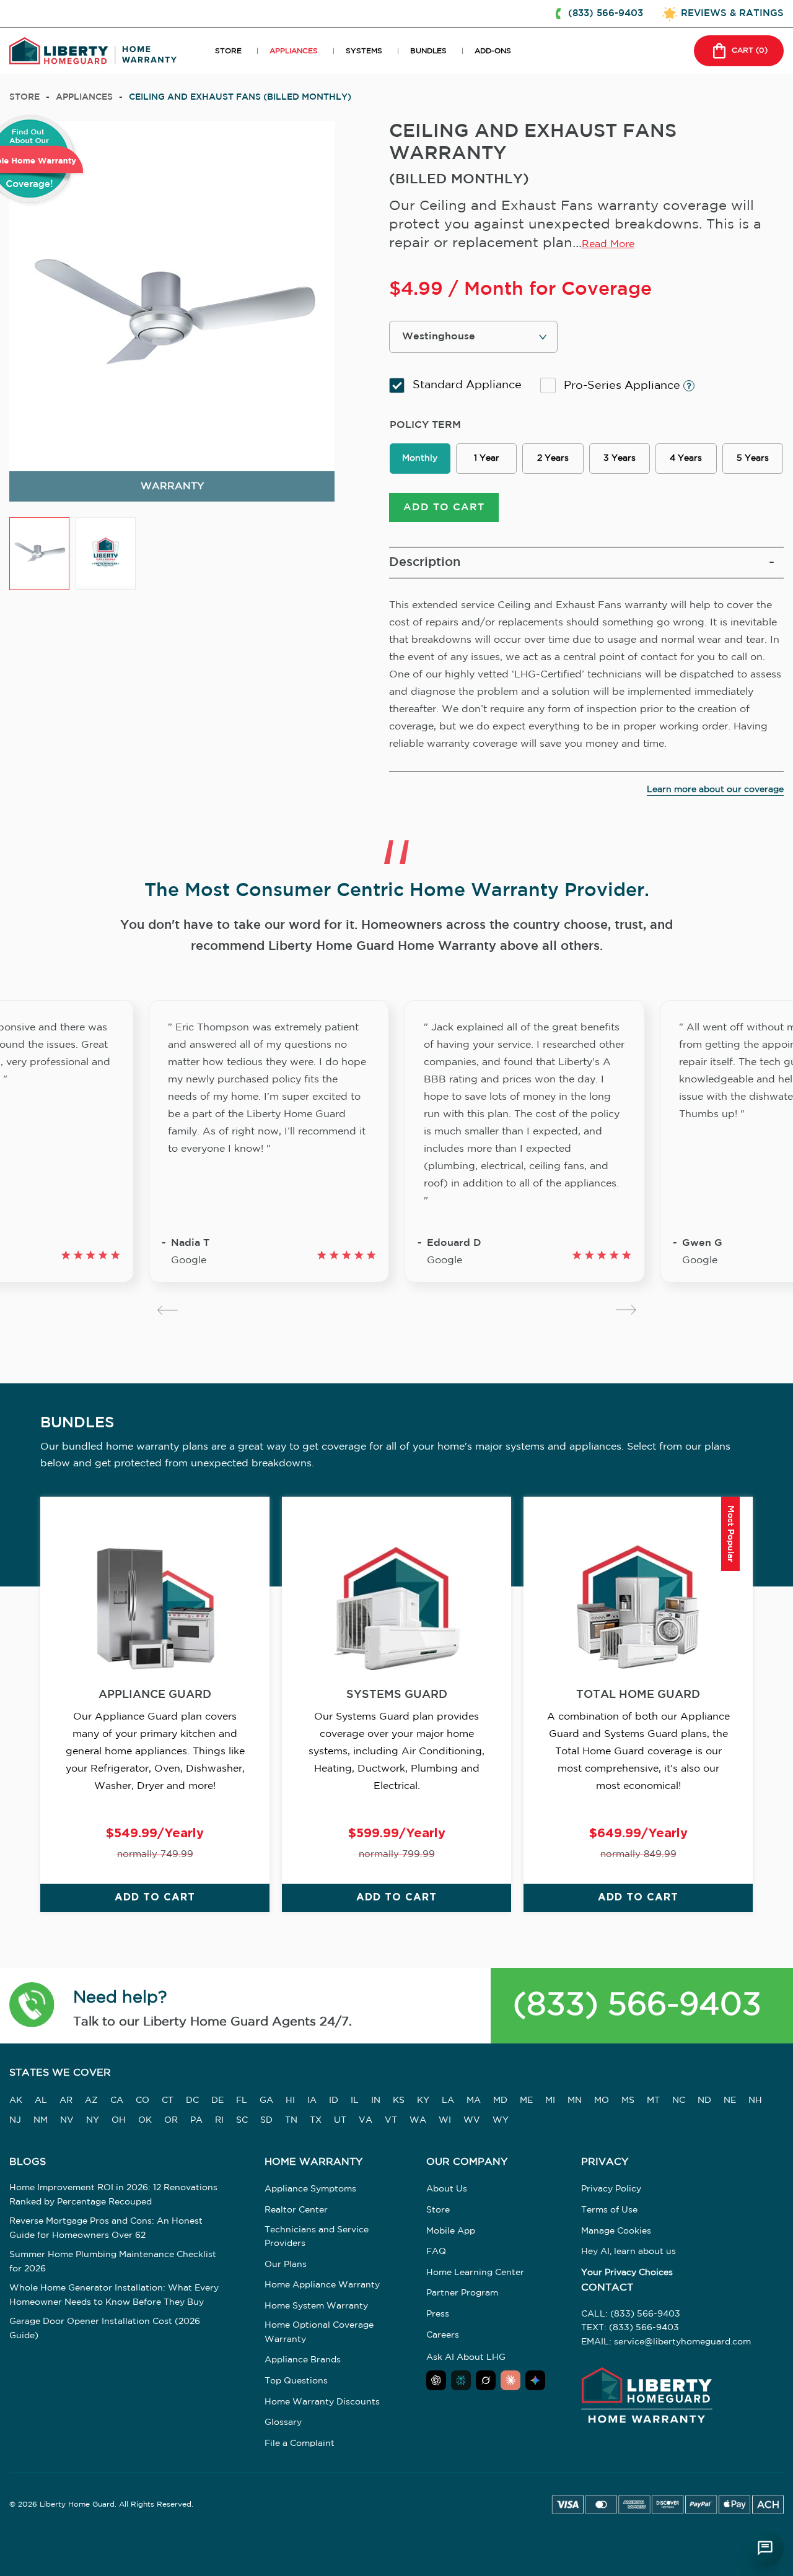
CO (142, 2100)
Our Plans (286, 2265)
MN (575, 2100)
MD (500, 2100)
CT (168, 2100)
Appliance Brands (303, 2360)
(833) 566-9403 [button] (606, 13)
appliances (84, 97)
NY (93, 2120)
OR (171, 2120)
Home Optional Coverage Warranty (319, 2332)
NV (67, 2120)
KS (399, 2100)
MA (474, 2100)
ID (334, 2100)
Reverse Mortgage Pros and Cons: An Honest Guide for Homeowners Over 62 (106, 2228)
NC (679, 2100)
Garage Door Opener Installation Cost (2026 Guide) (105, 2328)
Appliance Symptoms (310, 2189)
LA (448, 2100)
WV (472, 2120)
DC (192, 2100)
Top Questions (296, 2381)
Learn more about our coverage (715, 790)
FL (242, 2100)
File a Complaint (300, 2443)
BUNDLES (428, 51)
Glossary (283, 2422)
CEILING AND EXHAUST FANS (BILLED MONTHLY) (240, 97)
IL (355, 2100)
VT (391, 2120)
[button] (32, 2006)
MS (628, 2100)
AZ (91, 2100)
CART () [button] (750, 50)
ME (526, 2100)
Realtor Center (296, 2210)
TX (316, 2120)
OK (145, 2120)
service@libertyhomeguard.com (682, 2342)
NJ (15, 2120)
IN (376, 2100)
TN (291, 2120)
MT (653, 2100)
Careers (443, 2335)
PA (196, 2120)
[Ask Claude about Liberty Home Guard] (510, 2380)
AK (16, 2100)
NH (755, 2100)
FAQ (436, 2252)
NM (41, 2120)
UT (340, 2120)
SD (266, 2120)
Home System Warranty (316, 2306)
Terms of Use (609, 2210)
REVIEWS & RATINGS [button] (732, 13)
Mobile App (451, 2231)
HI (290, 2100)
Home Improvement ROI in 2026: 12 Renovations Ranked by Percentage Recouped (113, 2195)
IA (312, 2100)
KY (423, 2100)
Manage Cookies (616, 2231)
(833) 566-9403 (637, 2005)
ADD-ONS (493, 51)
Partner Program (462, 2293)
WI (445, 2120)
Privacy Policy (611, 2189)
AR (66, 2100)
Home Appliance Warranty (322, 2285)
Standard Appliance (467, 385)
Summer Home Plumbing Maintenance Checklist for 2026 (113, 2261)
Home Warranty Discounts (322, 2402)
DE (217, 2100)
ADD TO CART (444, 507)
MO (602, 2100)
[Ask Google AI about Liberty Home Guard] (535, 2380)
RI (219, 2120)
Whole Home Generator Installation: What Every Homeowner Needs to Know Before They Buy (114, 2295)
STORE (228, 51)
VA (366, 2120)
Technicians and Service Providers (317, 2237)
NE (730, 2100)
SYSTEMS (364, 51)
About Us (447, 2189)
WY (501, 2120)
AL (41, 2100)
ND (704, 2100)
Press (438, 2314)
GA (266, 2100)
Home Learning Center (475, 2273)
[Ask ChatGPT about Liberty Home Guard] (436, 2380)
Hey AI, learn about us (629, 2252)
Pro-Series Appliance (624, 386)
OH (119, 2120)
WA (418, 2120)
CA (117, 2100)
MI (550, 2100)
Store (24, 97)
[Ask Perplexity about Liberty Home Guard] (461, 2380)
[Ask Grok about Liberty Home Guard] (486, 2380)
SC (242, 2120)
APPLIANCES (294, 51)
